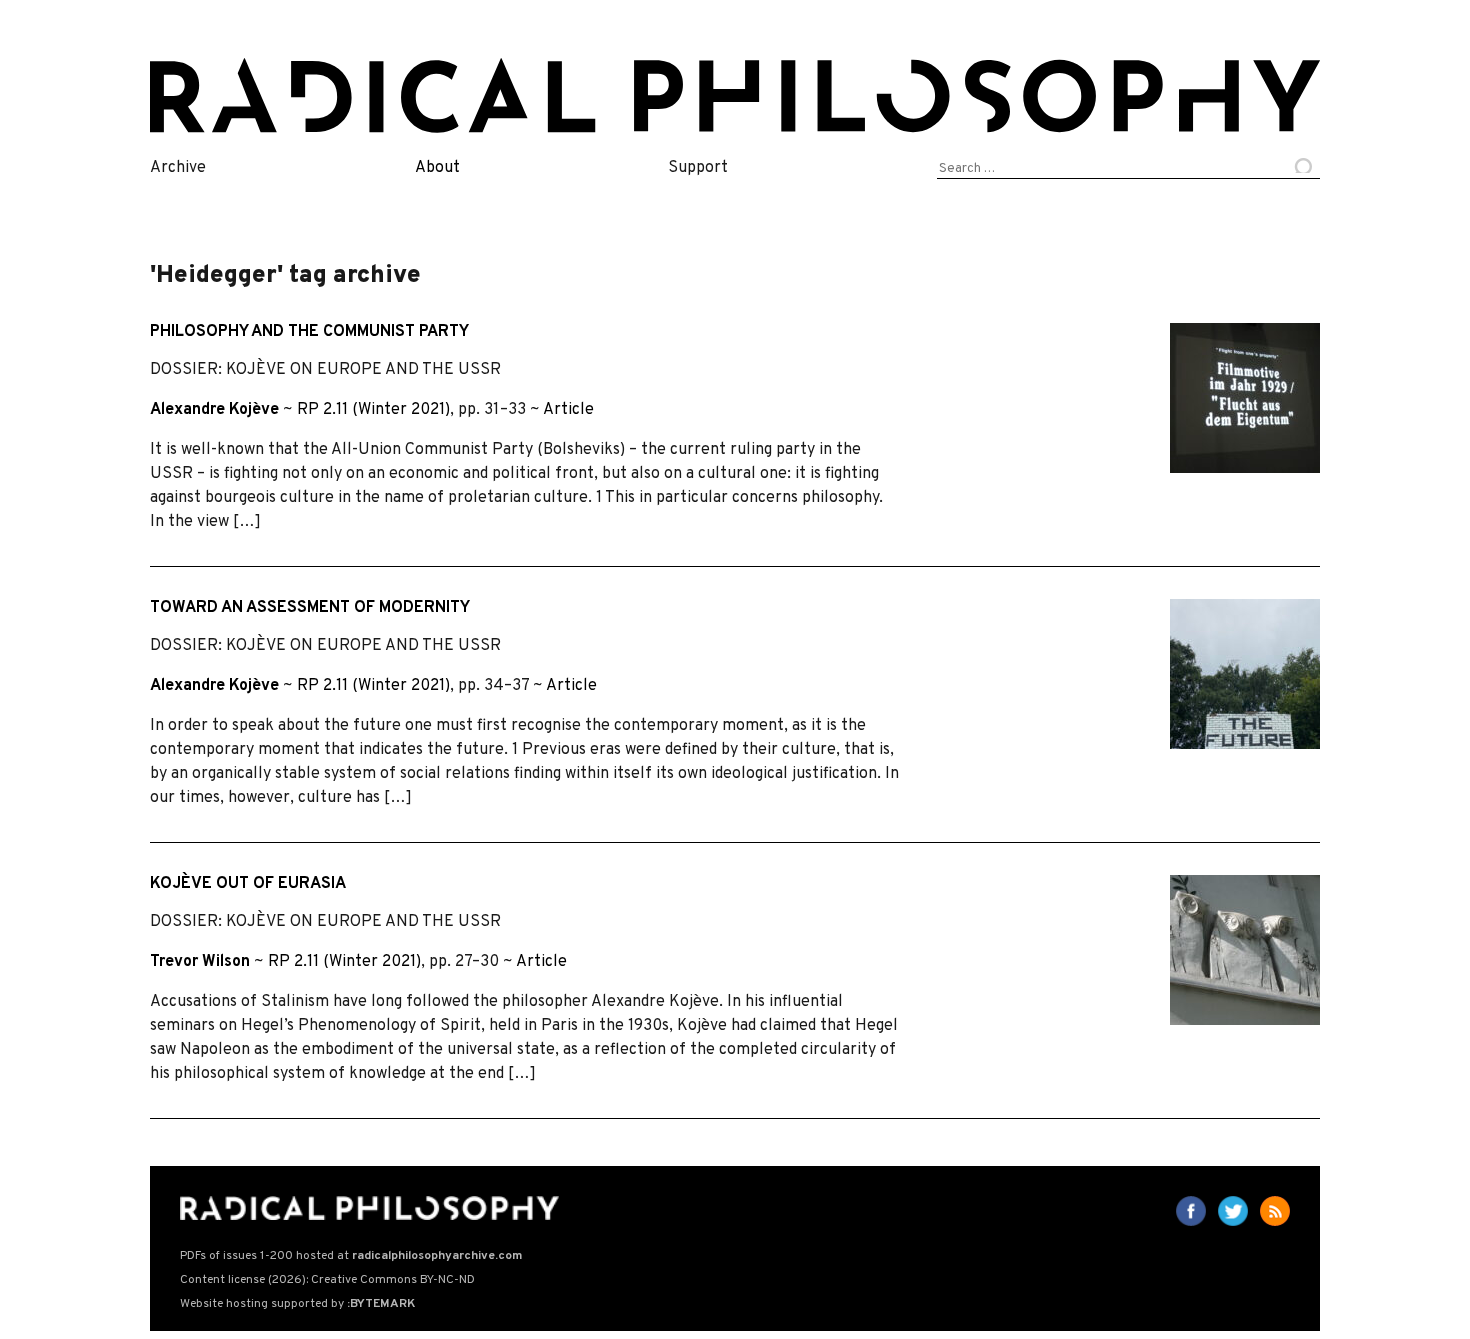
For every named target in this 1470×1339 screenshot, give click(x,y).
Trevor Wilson (200, 962)
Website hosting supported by (297, 1304)
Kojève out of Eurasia (248, 884)
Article (568, 410)
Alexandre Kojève (214, 410)
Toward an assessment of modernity (310, 608)
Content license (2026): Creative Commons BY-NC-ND (327, 1280)
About (437, 168)
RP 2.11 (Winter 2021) (373, 410)
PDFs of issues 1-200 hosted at (351, 1256)
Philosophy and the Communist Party (309, 332)
